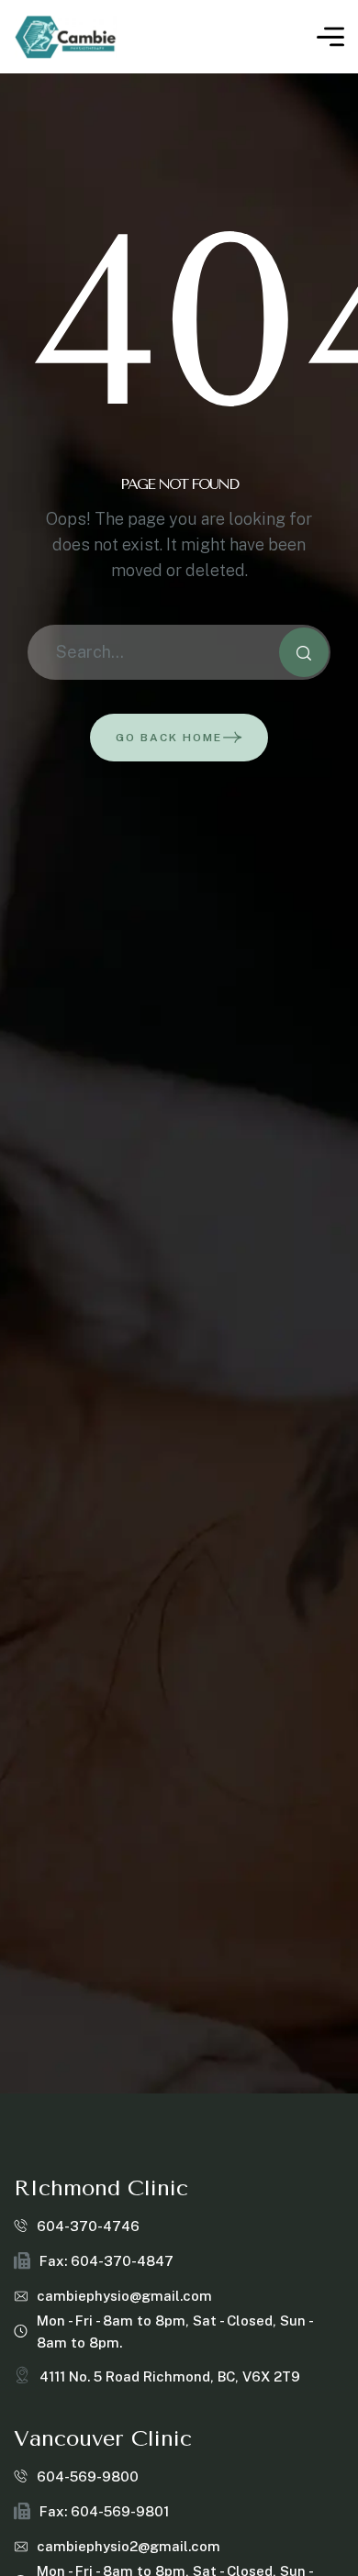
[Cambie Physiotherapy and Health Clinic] (66, 37)
